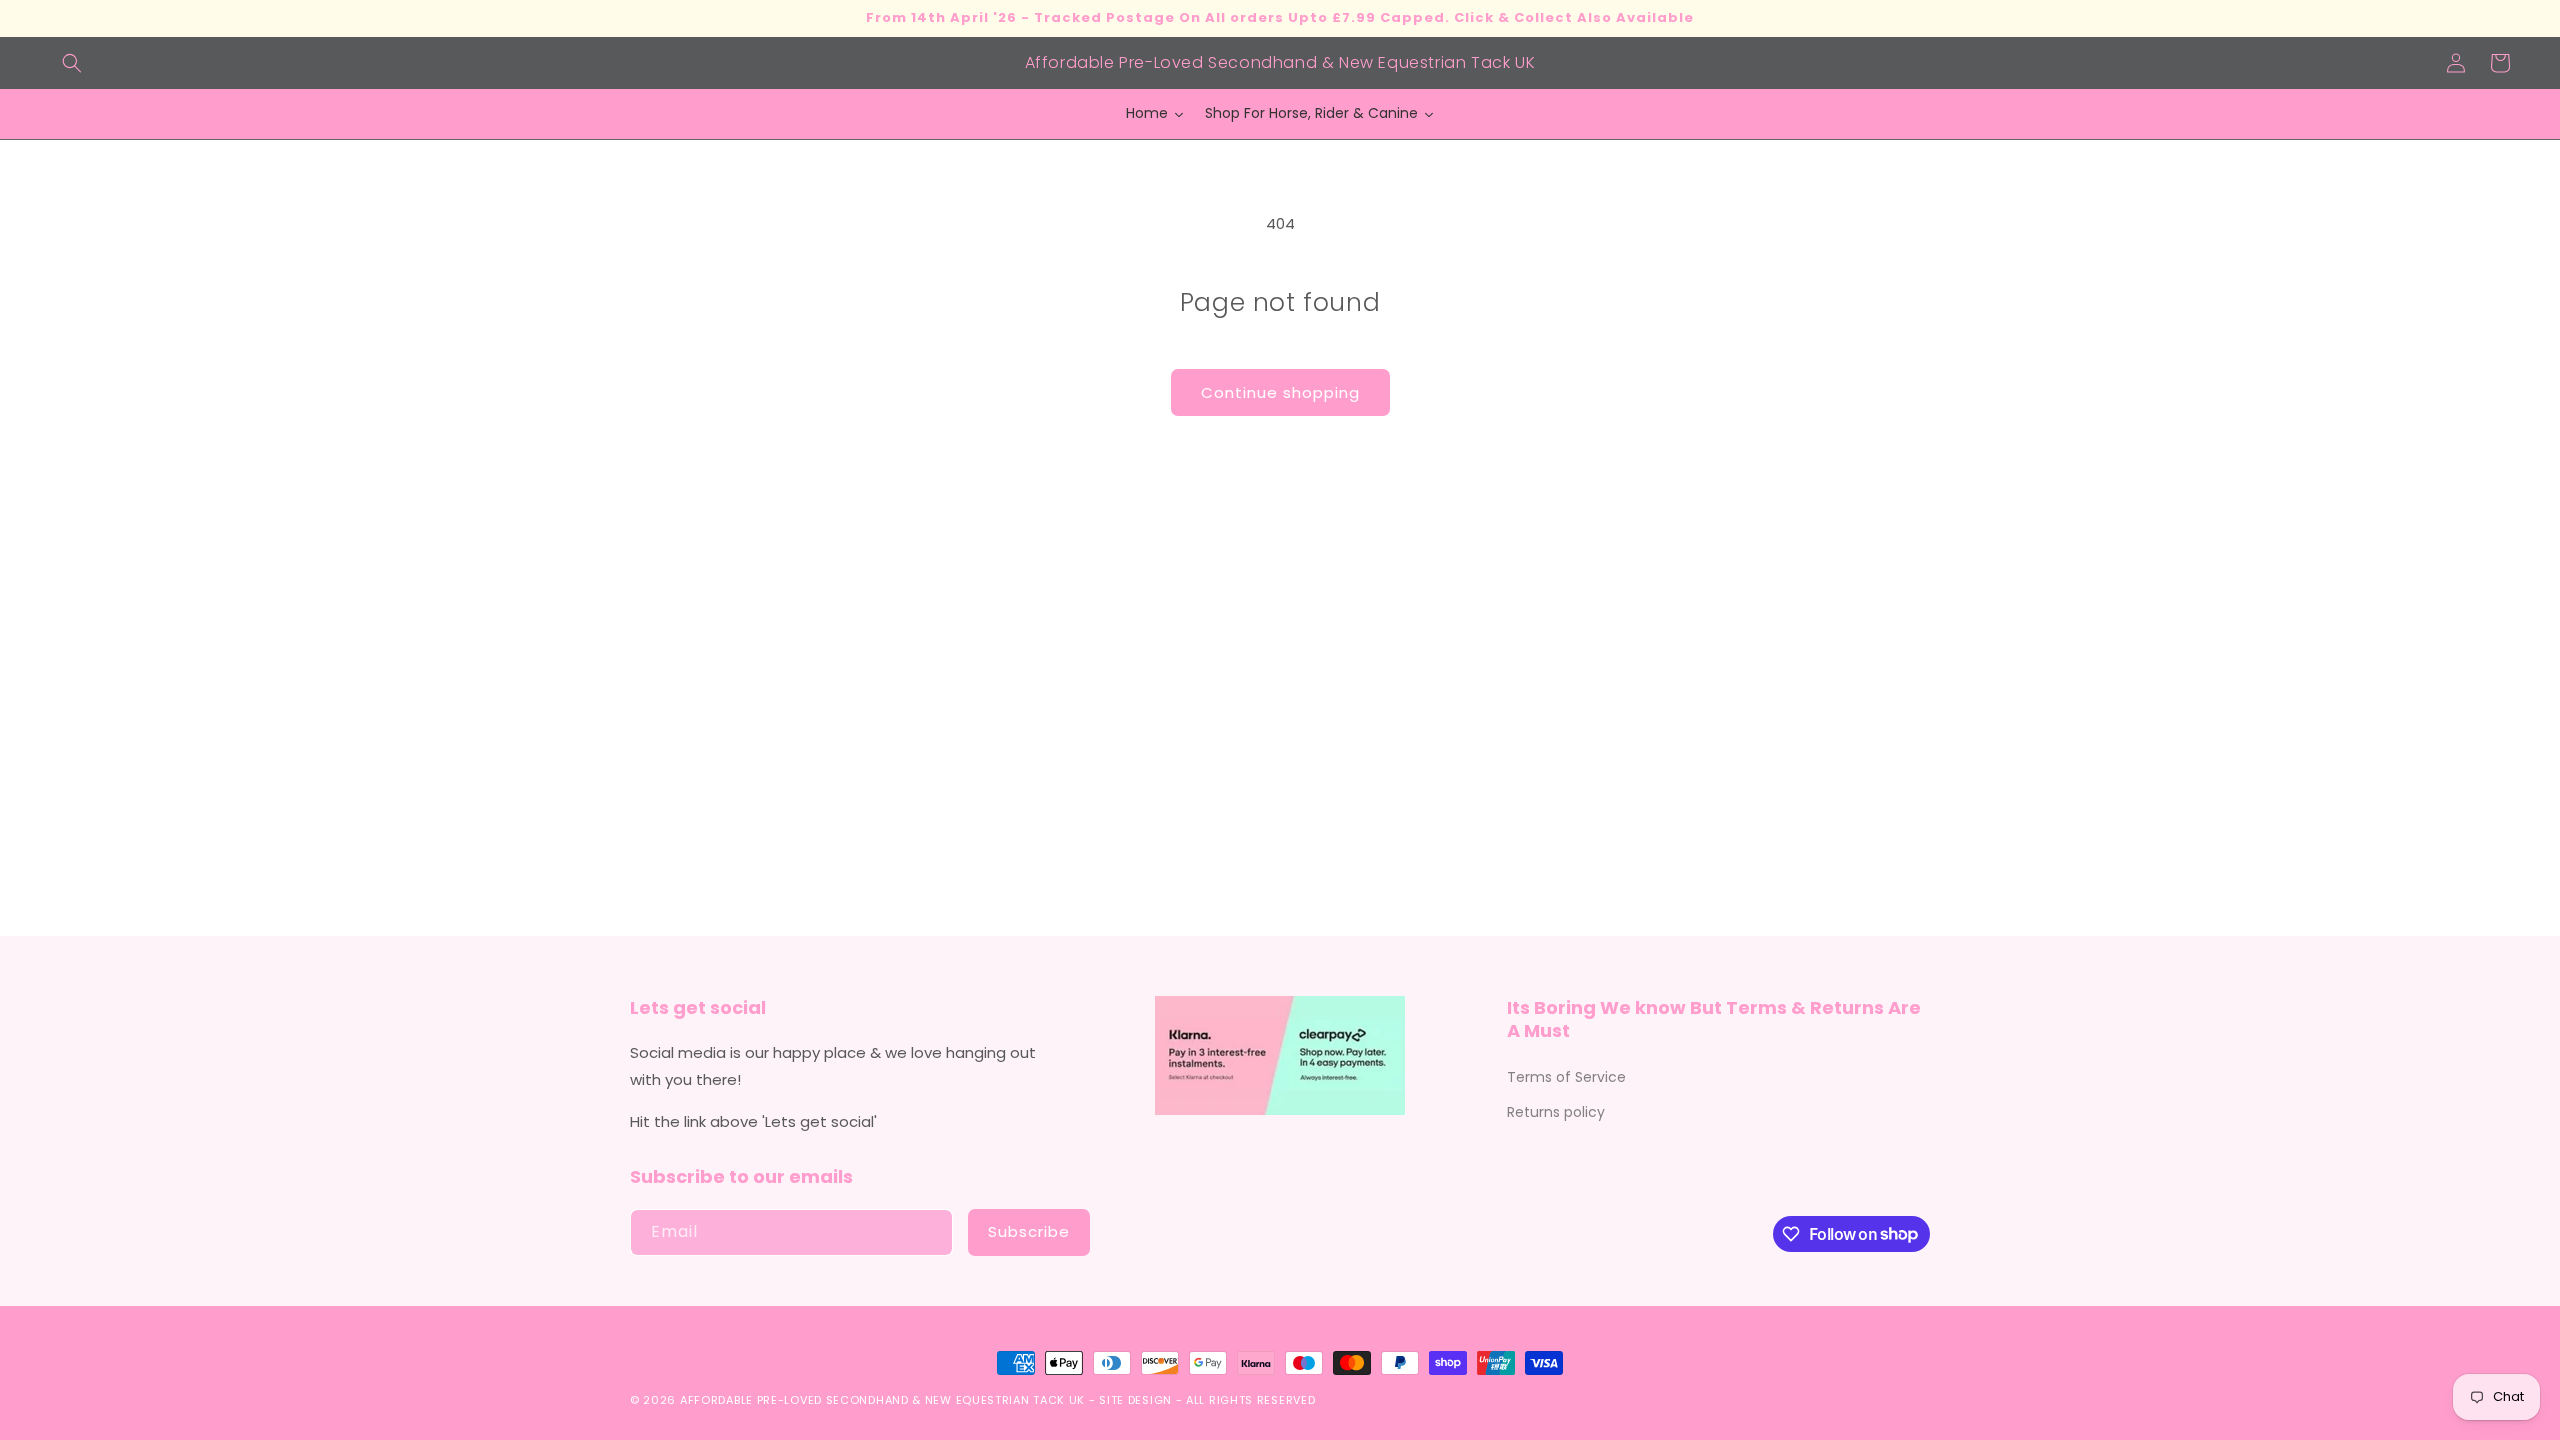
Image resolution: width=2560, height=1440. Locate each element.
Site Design (1135, 1400)
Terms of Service (1566, 1077)
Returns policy (1556, 1112)
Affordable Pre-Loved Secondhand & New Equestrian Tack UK (882, 1400)
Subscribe (1029, 1231)
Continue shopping (1280, 392)
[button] (72, 63)
